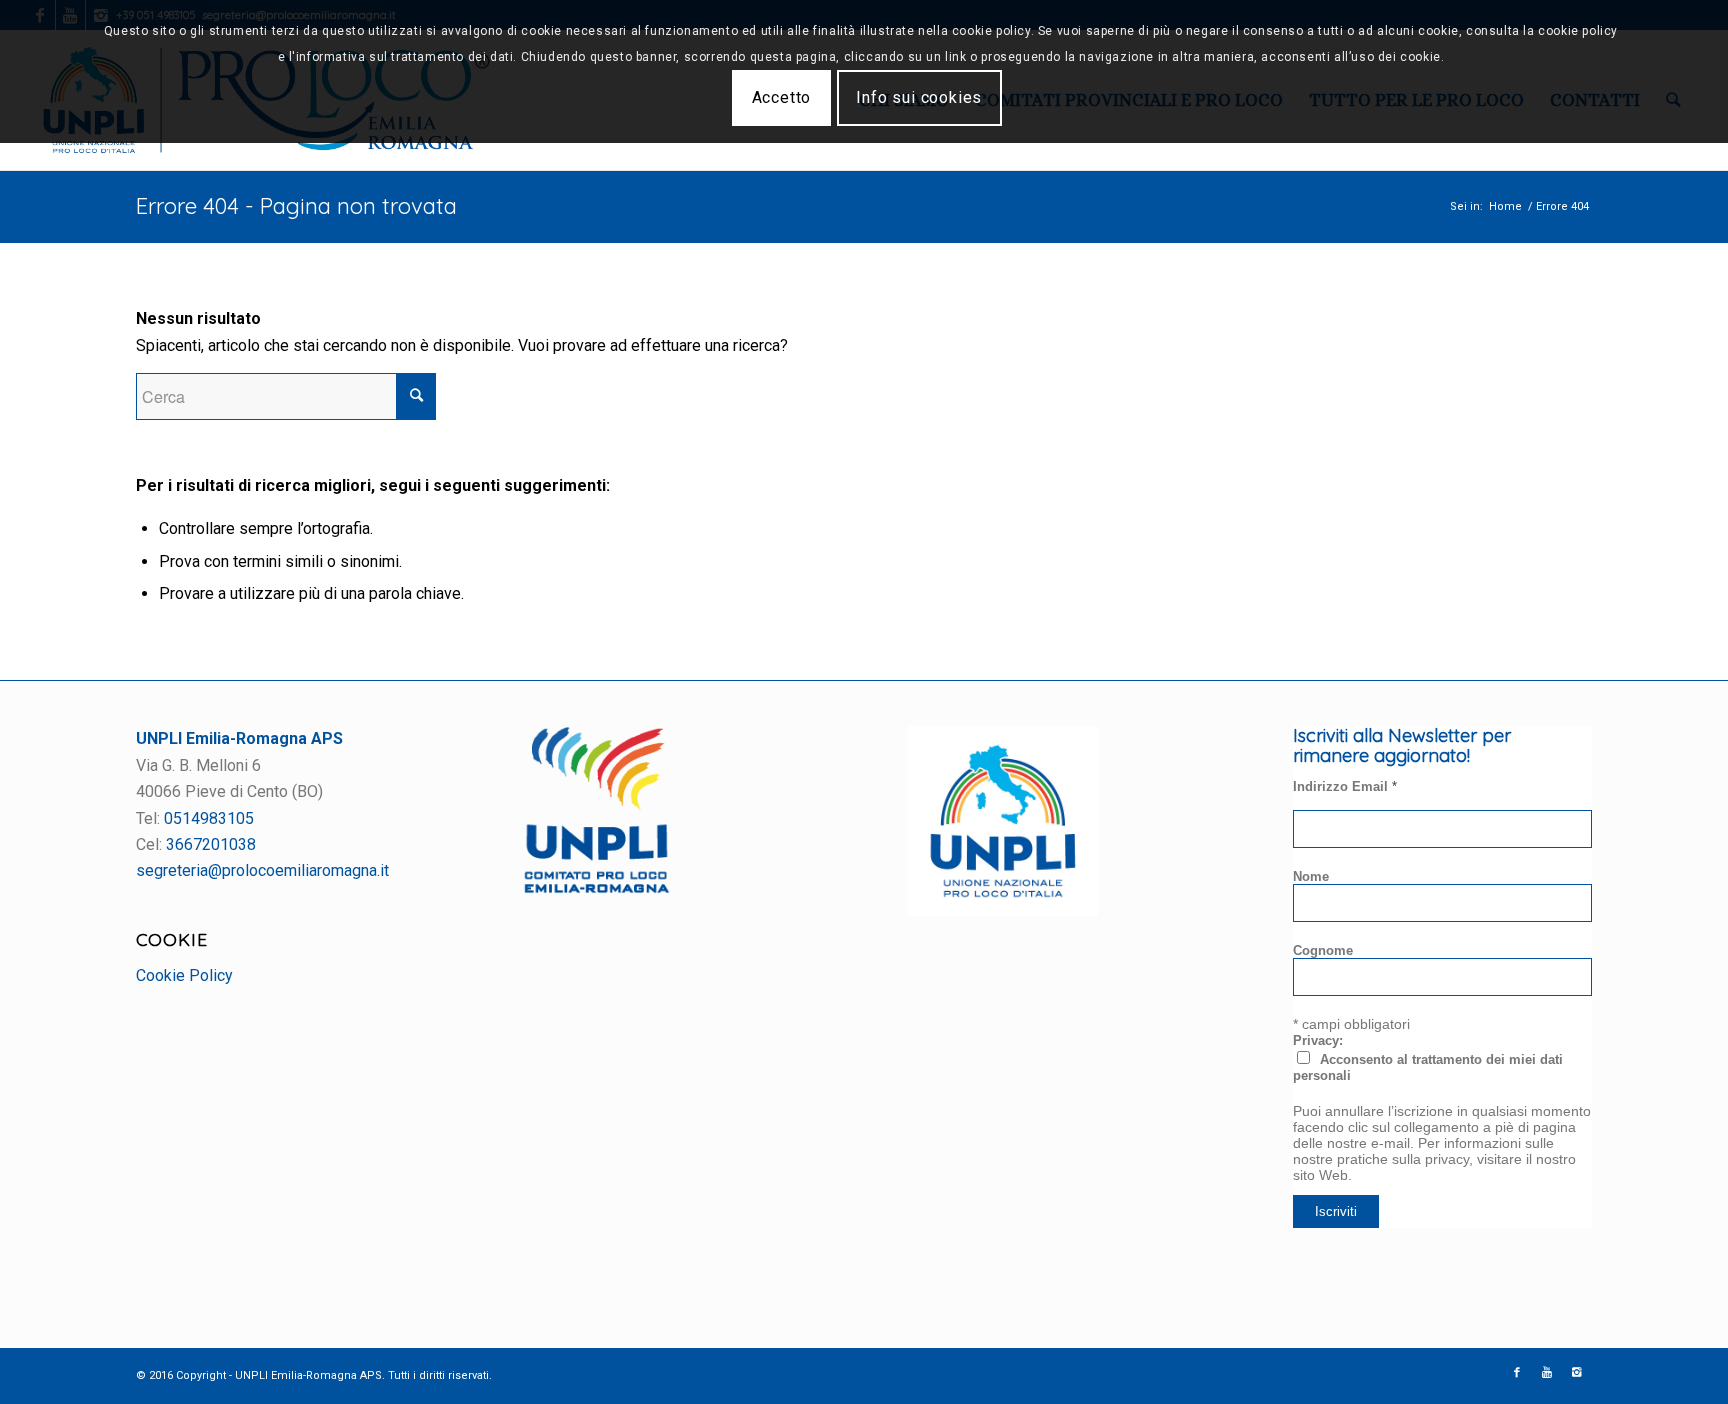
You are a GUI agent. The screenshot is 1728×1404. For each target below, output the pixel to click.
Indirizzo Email (1345, 786)
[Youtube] (1547, 1373)
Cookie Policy (184, 975)
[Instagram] (1577, 1373)
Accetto (782, 97)
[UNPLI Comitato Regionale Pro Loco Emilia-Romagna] (597, 888)
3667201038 (211, 844)
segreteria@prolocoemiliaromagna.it (262, 870)
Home (1505, 206)
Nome (1311, 876)
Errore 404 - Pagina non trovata (296, 206)
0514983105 (209, 818)
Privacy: (1318, 1040)
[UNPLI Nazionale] (1003, 910)
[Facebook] (1517, 1373)
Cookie (172, 939)
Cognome (1323, 950)
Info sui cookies (919, 97)
